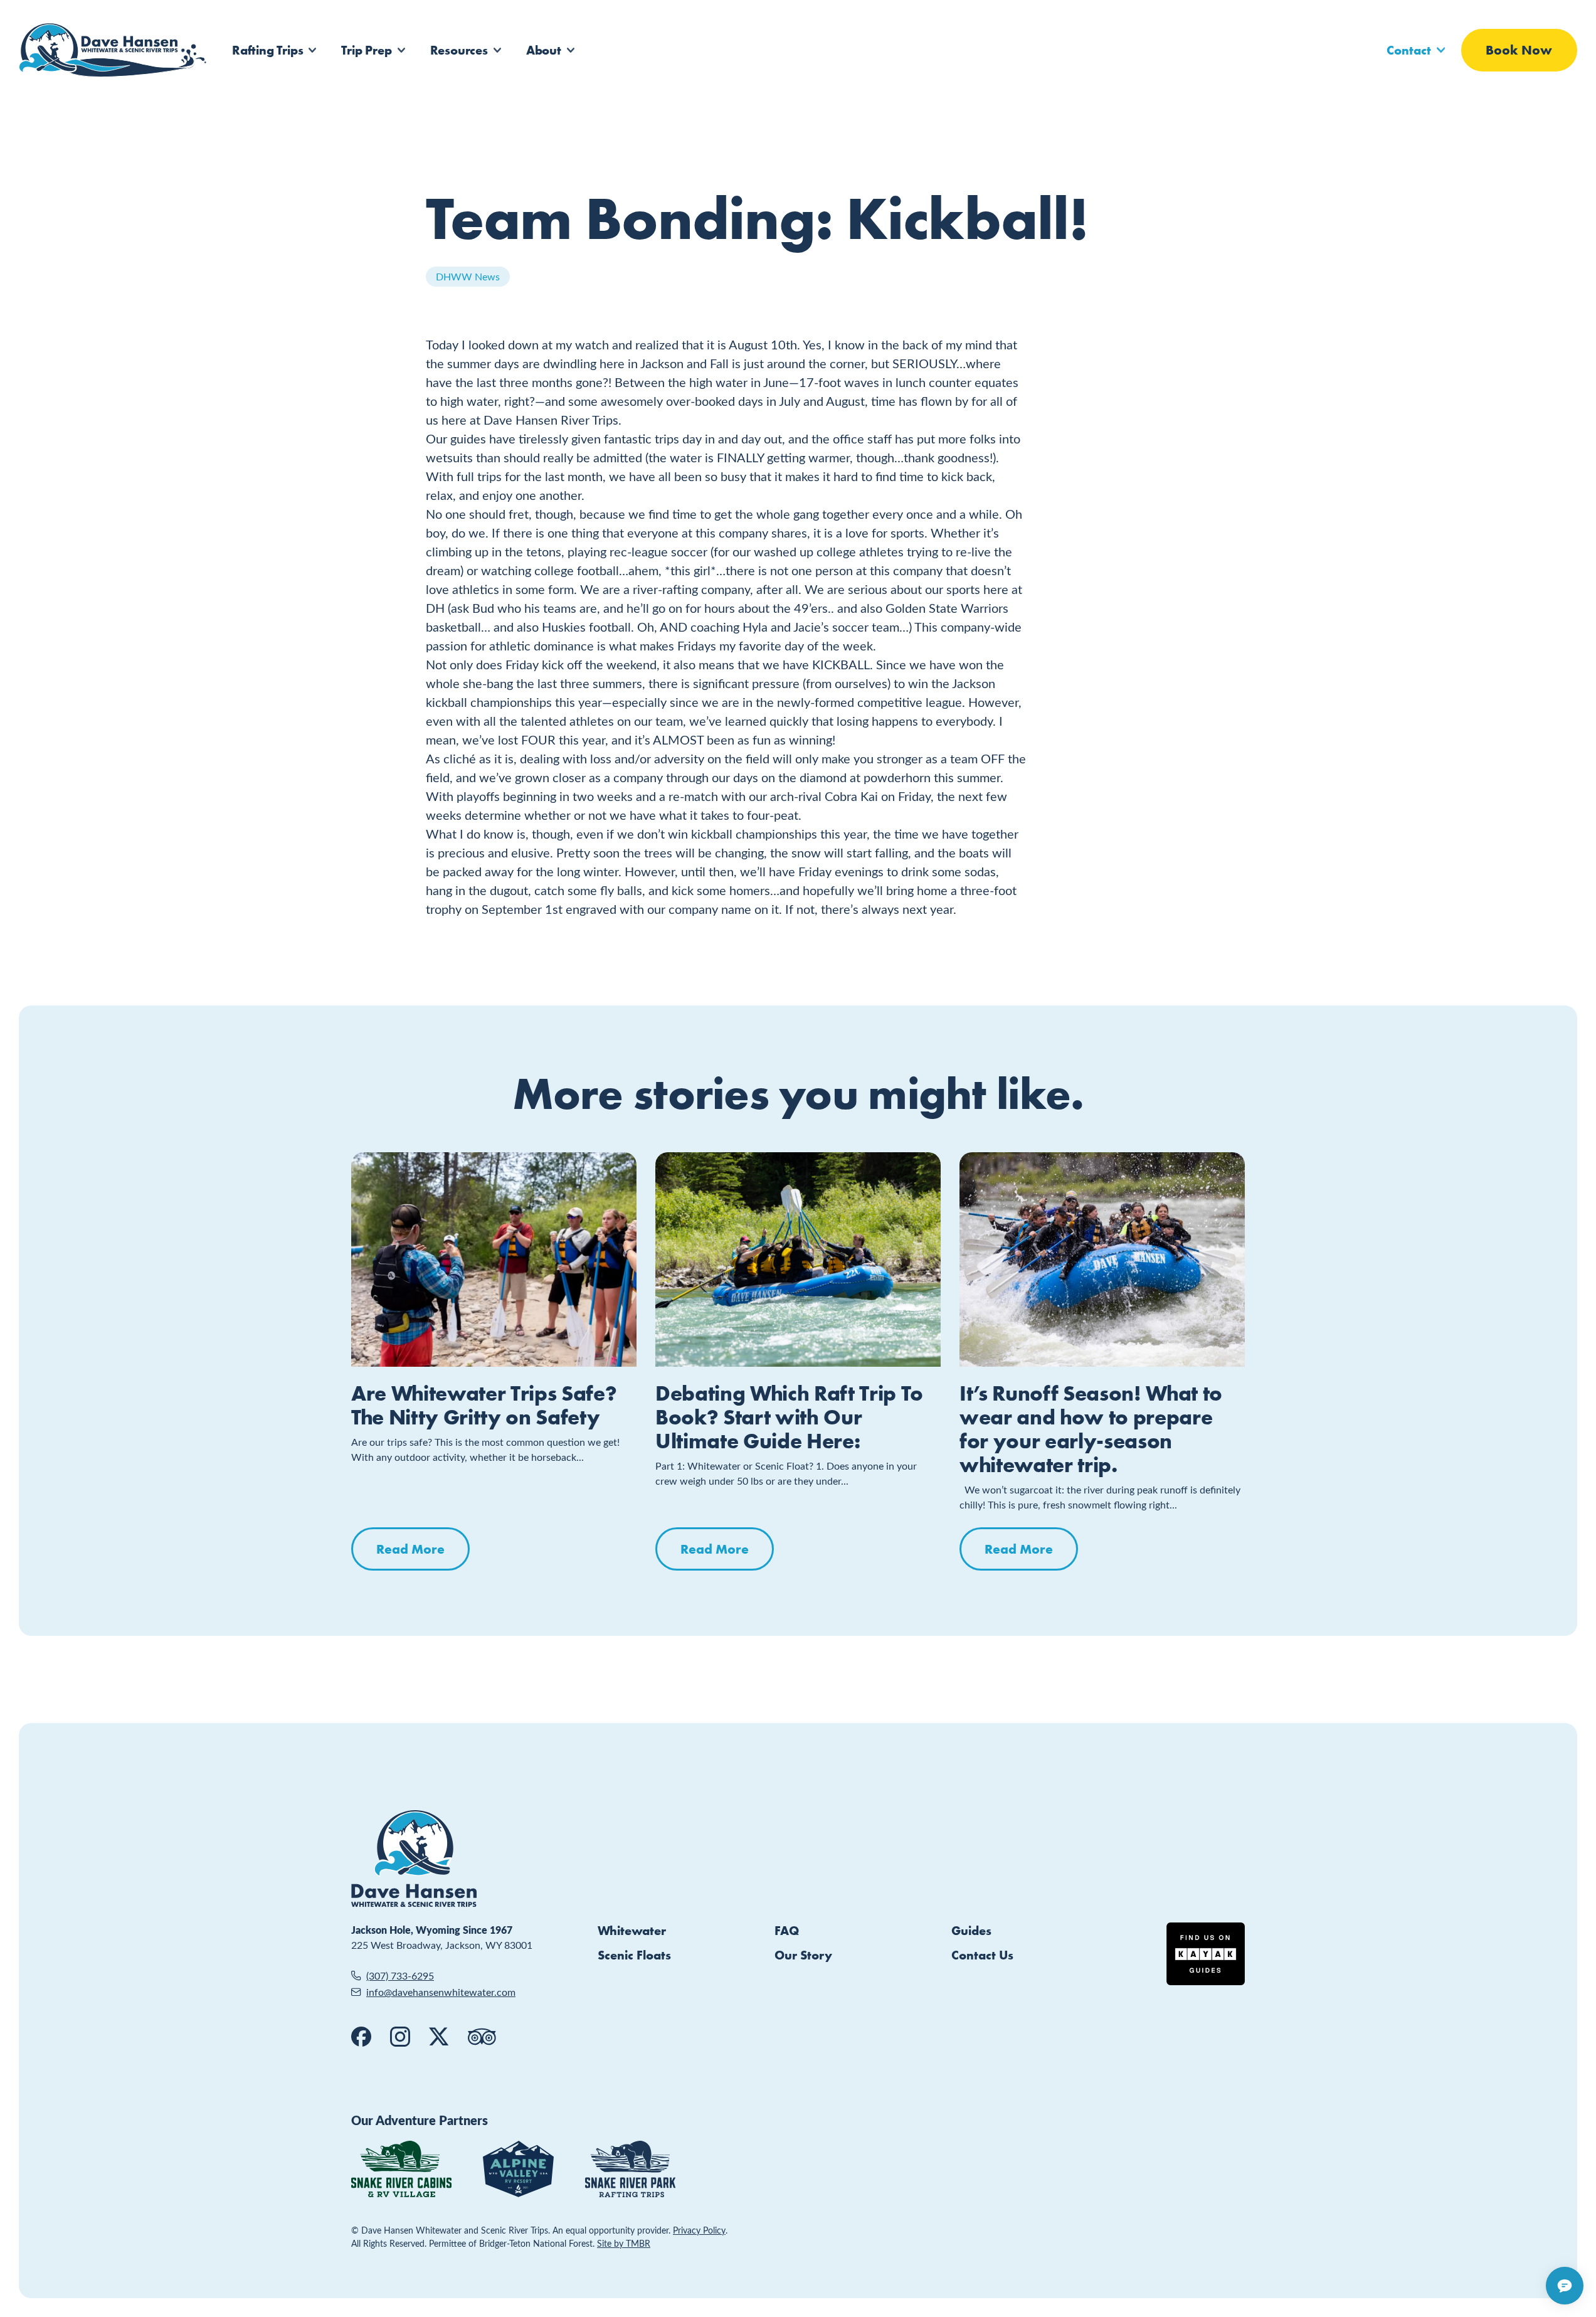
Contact (1409, 50)
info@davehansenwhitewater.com (441, 1992)
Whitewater (632, 1930)
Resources (459, 50)
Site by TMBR (624, 2243)
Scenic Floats (634, 1955)
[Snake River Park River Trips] (630, 2169)
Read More (410, 1549)
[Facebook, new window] (361, 2037)
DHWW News (468, 276)
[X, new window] (439, 2037)
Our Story (803, 1955)
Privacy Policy (699, 2230)
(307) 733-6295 (400, 1975)
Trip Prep (366, 50)
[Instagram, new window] (400, 2037)
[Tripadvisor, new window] (482, 2037)
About (544, 50)
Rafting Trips (267, 50)
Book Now (1519, 50)
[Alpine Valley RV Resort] (518, 2169)
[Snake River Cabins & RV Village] (401, 2169)
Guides (971, 1930)
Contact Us (982, 1955)
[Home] (113, 50)
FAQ (787, 1930)
